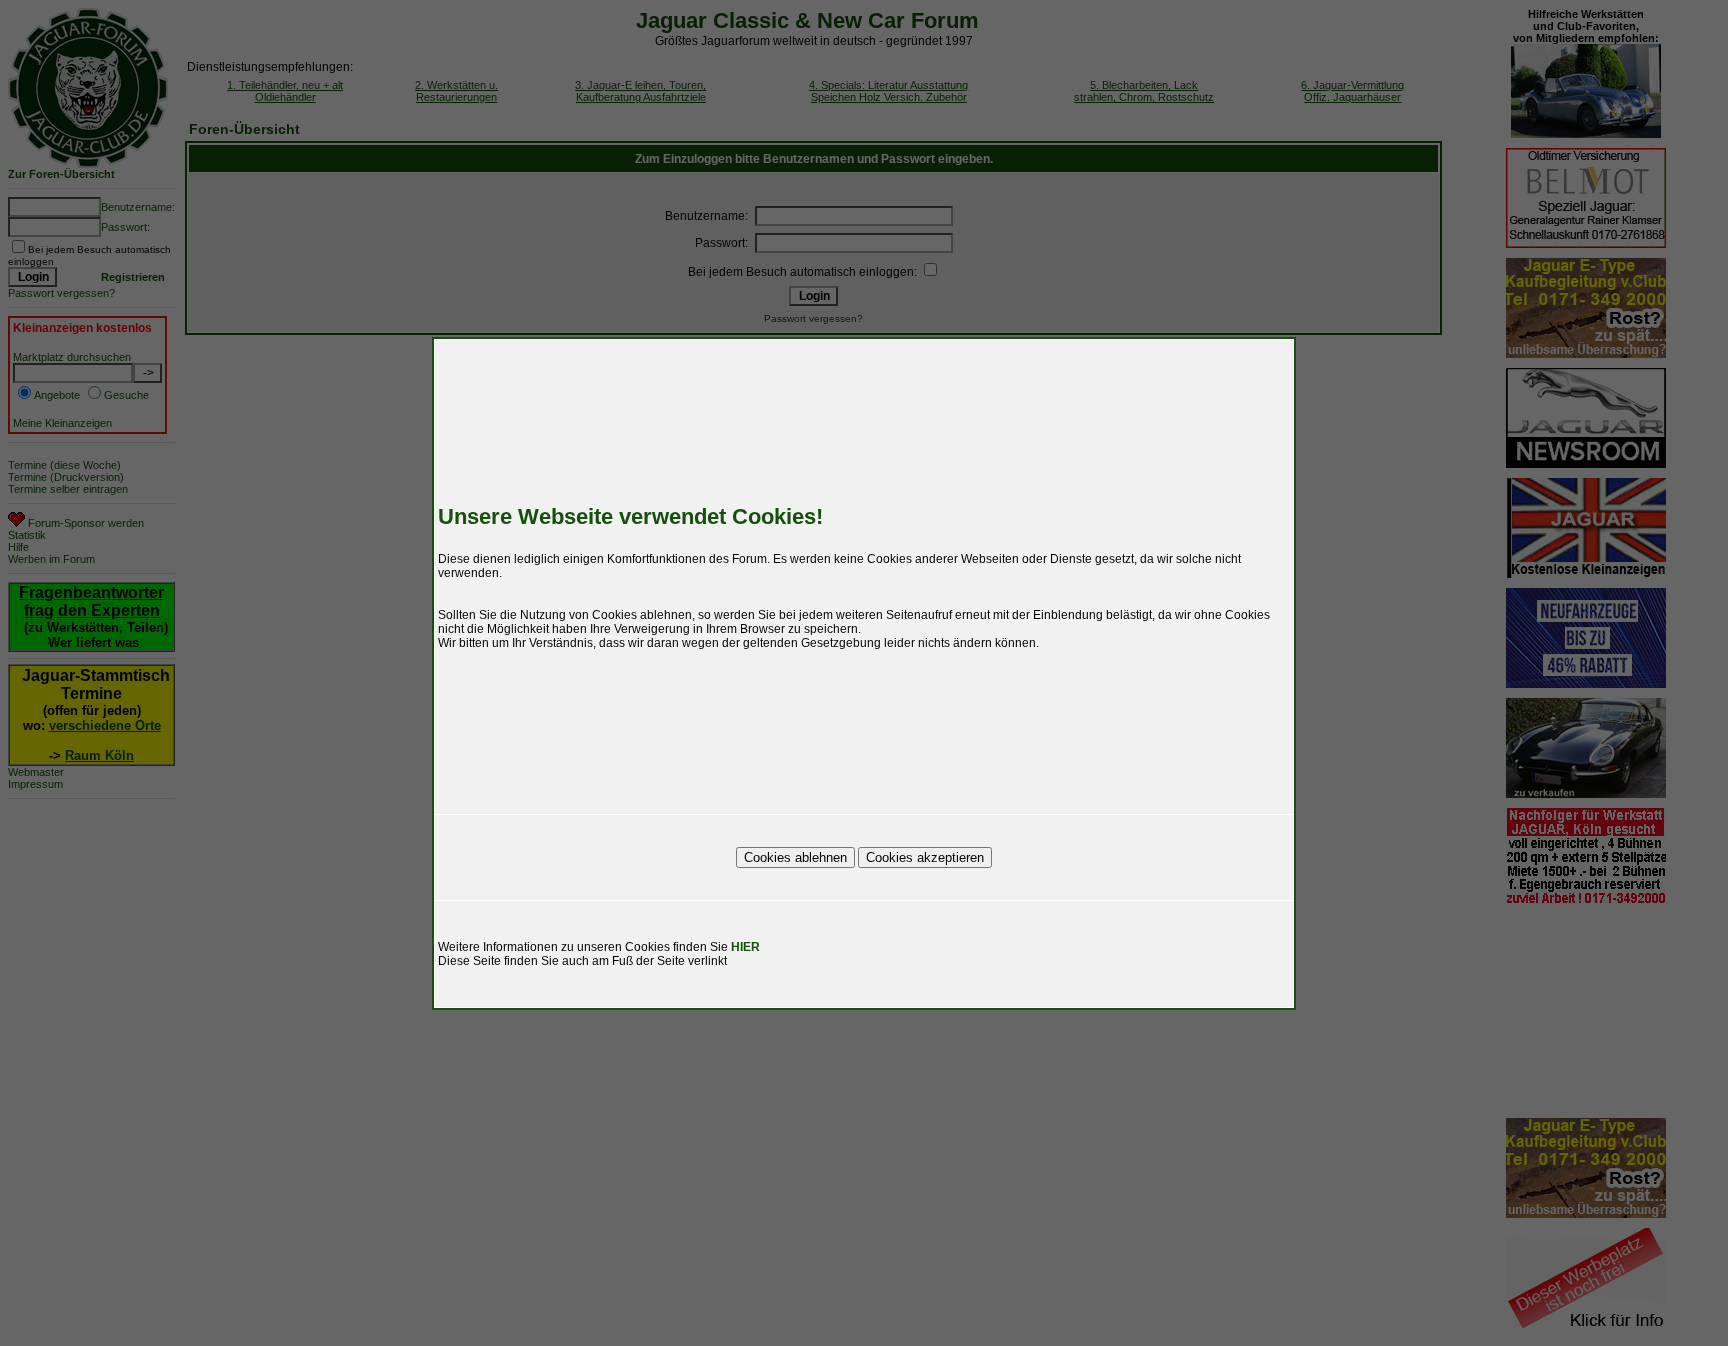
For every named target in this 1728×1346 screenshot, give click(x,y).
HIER (745, 947)
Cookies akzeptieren (925, 857)
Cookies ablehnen (795, 857)
